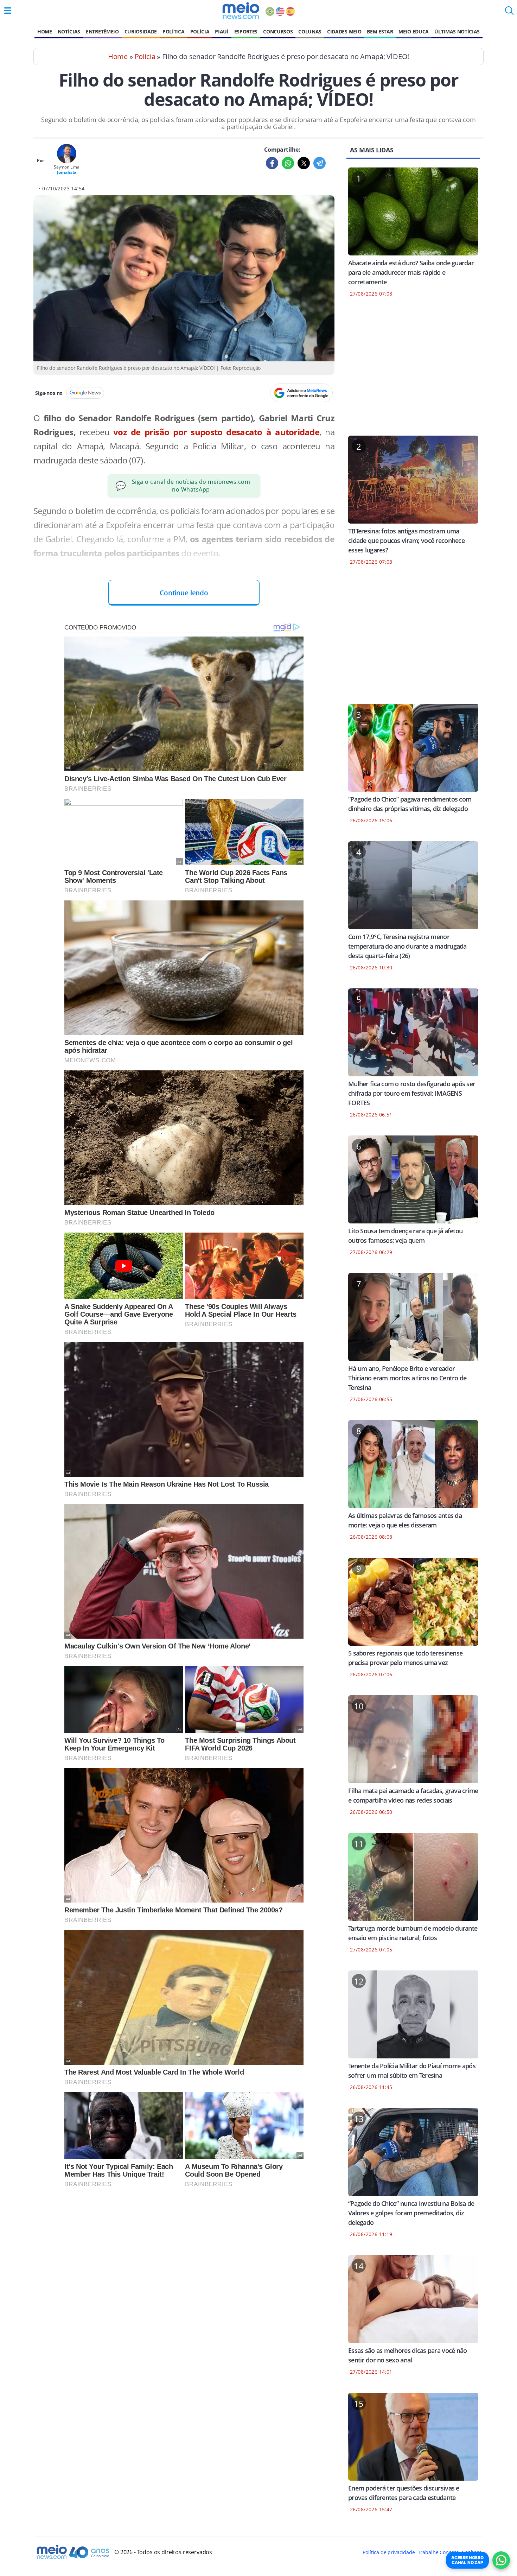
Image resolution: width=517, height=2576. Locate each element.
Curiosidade (141, 31)
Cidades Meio (344, 31)
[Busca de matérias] (509, 13)
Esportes (246, 31)
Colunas (310, 31)
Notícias (69, 31)
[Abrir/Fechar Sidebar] (8, 11)
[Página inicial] (241, 11)
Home (45, 31)
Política (173, 31)
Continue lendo (184, 593)
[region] (413, 371)
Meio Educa (414, 31)
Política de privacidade (389, 2552)
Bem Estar (380, 31)
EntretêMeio (102, 31)
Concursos (278, 31)
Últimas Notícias (457, 31)
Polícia (200, 31)
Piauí (222, 31)
